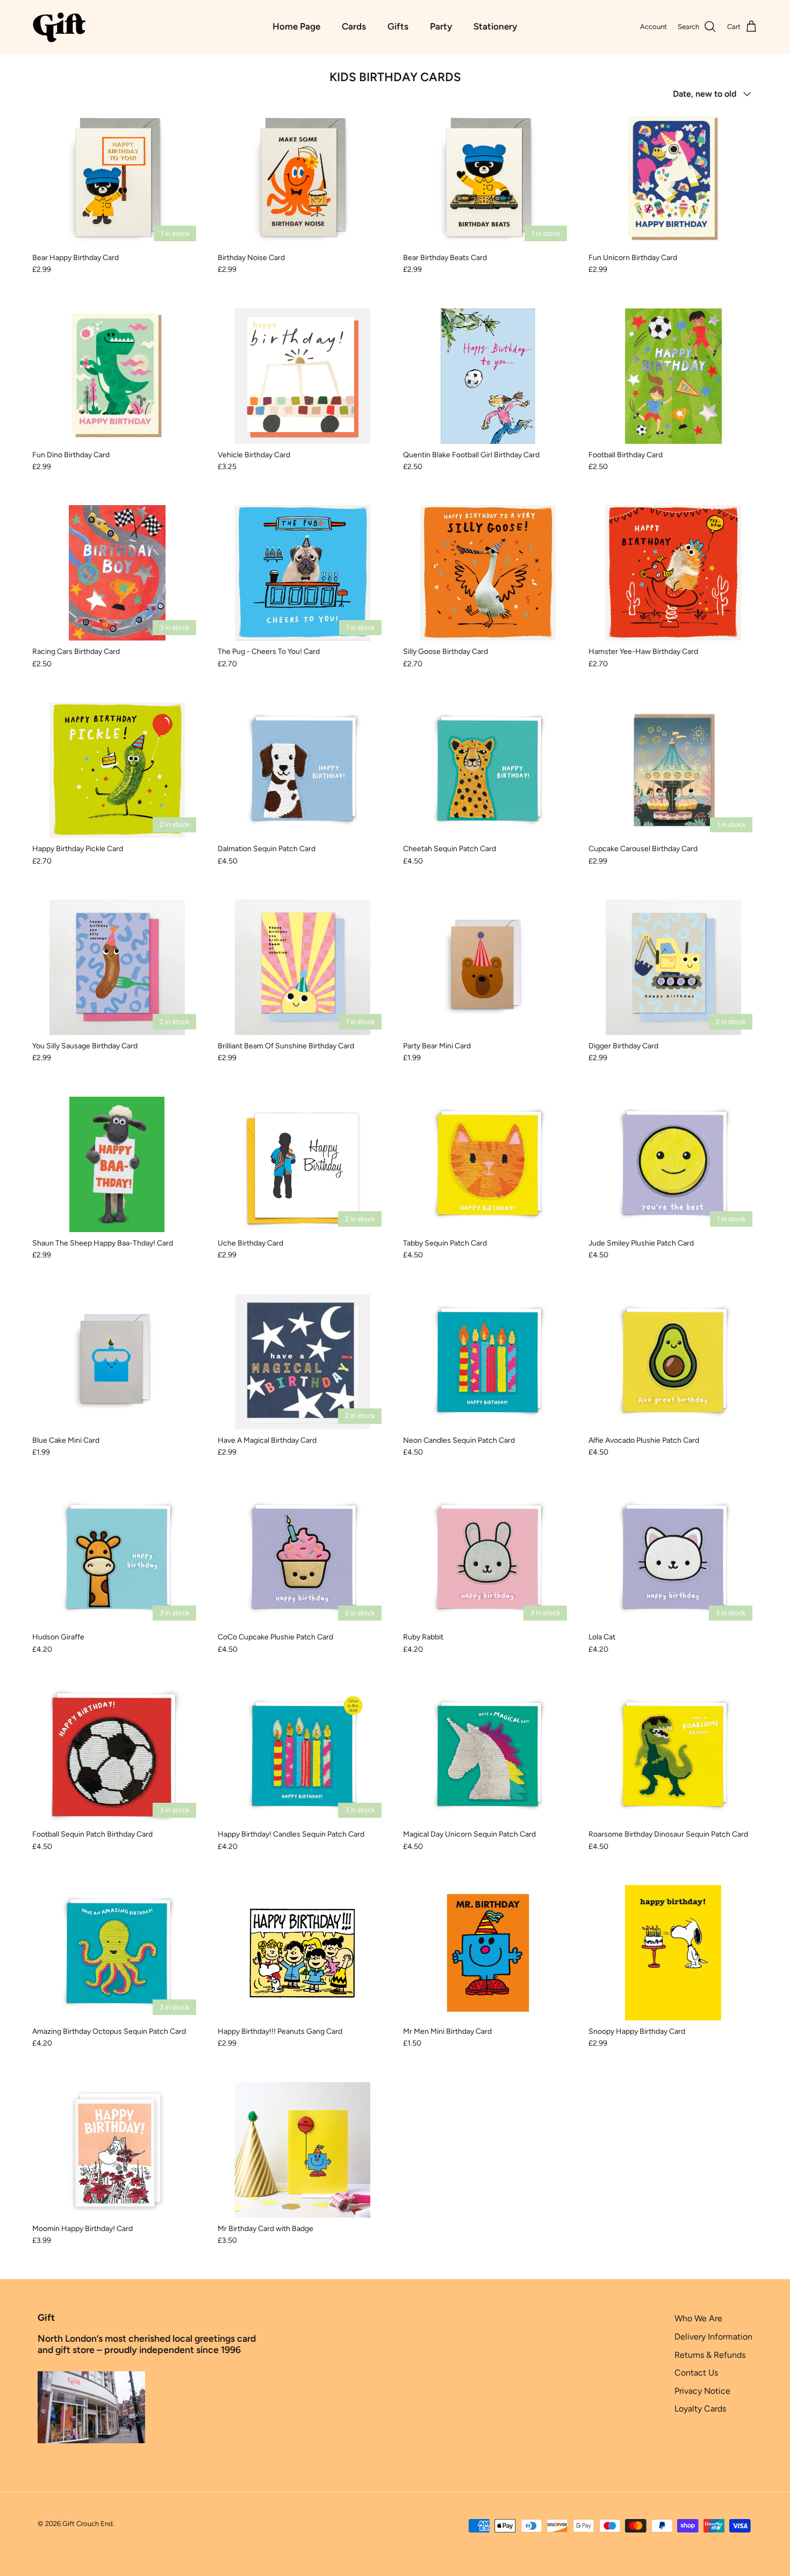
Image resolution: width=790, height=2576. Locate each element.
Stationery (495, 26)
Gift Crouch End (88, 2524)
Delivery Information (713, 2337)
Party (441, 26)
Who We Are (698, 2318)
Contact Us (696, 2373)
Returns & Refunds (710, 2355)
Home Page (296, 26)
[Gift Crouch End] (59, 27)
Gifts (398, 26)
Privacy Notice (702, 2391)
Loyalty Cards (700, 2409)
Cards (354, 26)
